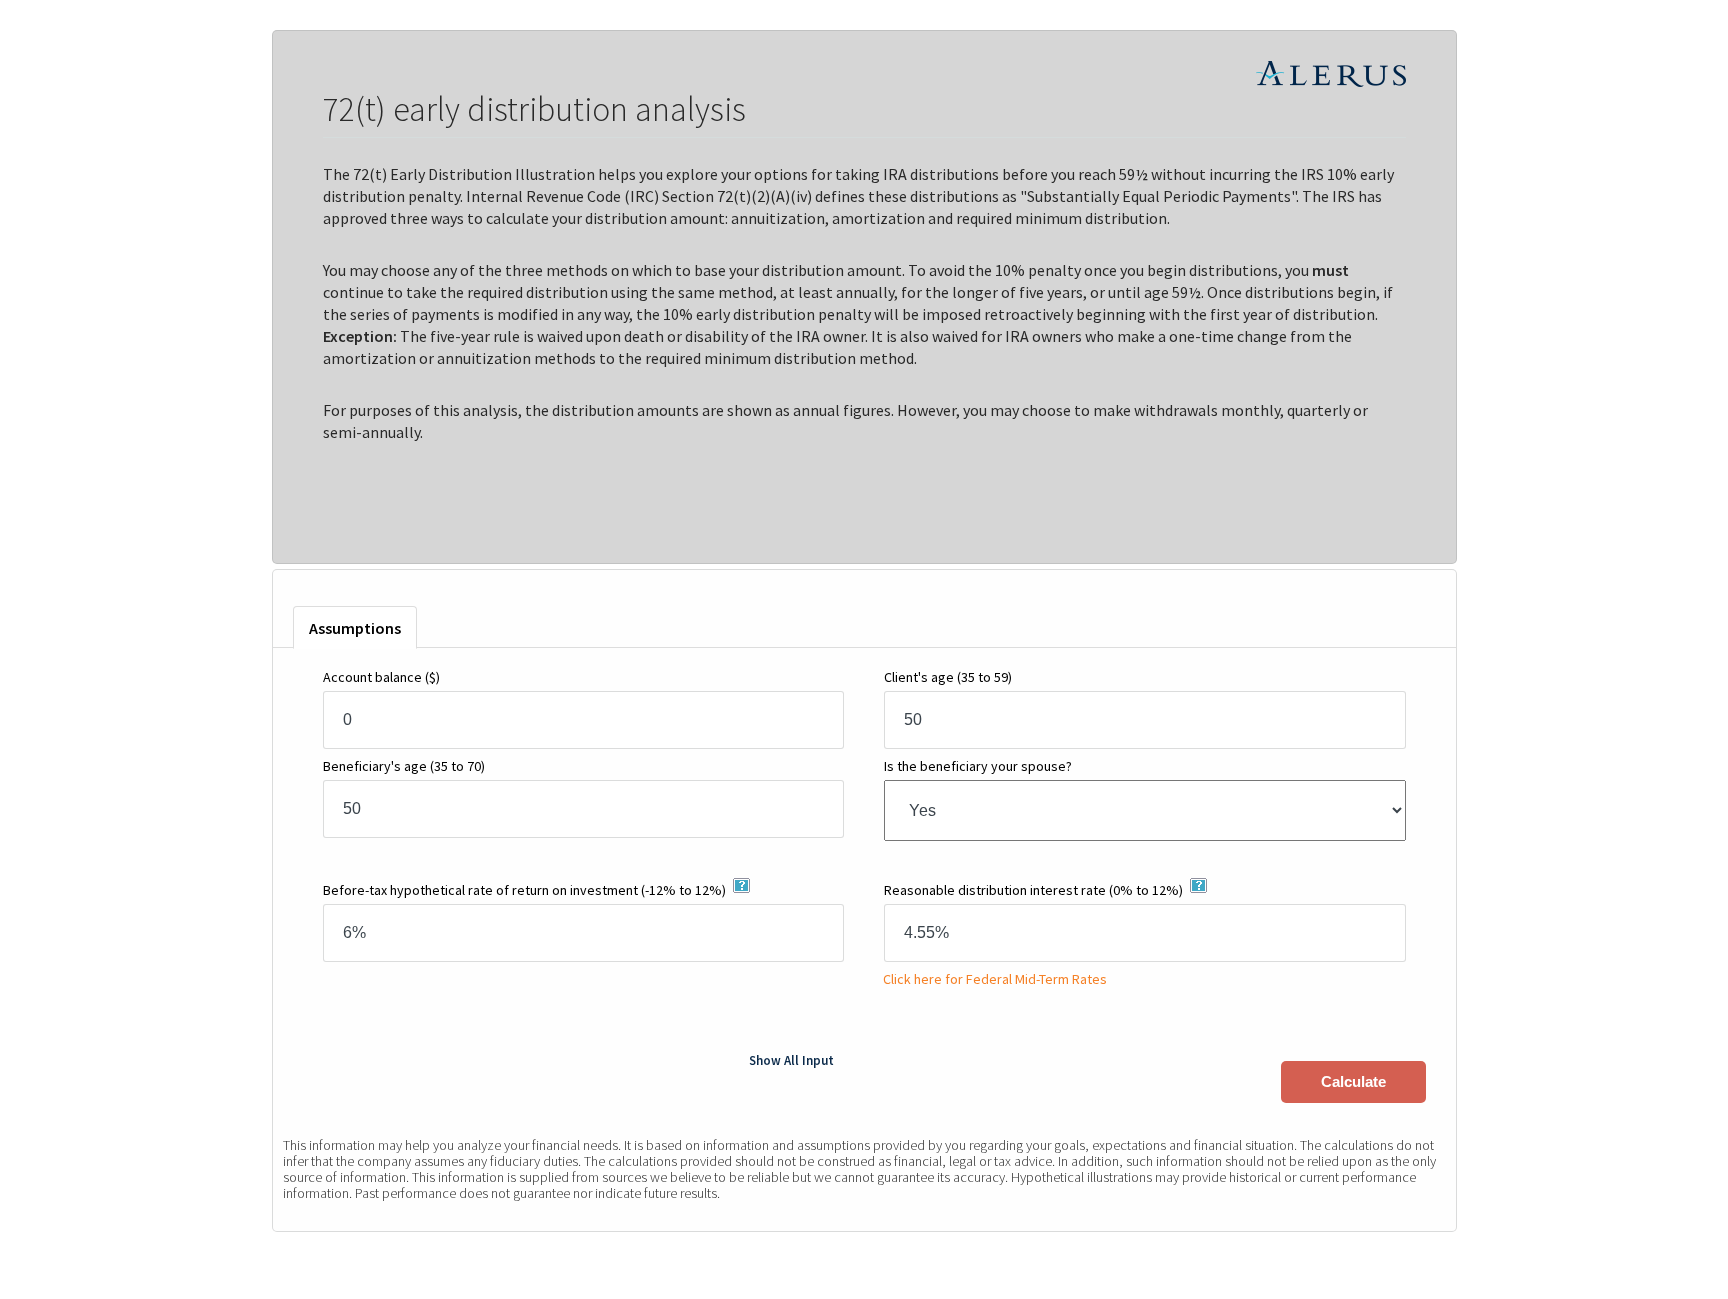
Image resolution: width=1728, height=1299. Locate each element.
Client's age (948, 677)
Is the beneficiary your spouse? (978, 766)
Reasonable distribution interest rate (1033, 890)
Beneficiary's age (404, 766)
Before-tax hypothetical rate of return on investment (524, 890)
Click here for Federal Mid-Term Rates (993, 979)
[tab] (355, 627)
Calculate (1353, 1081)
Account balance (381, 677)
